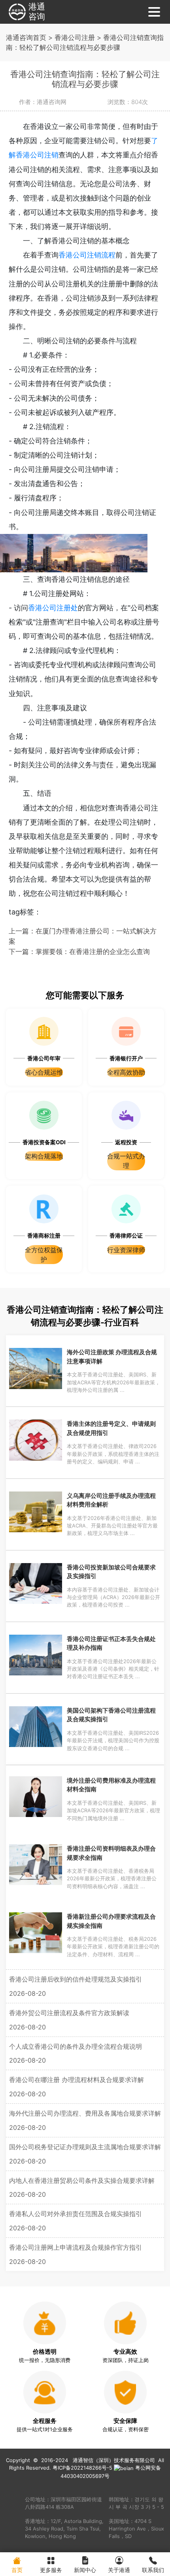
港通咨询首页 (26, 37)
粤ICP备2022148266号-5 (82, 2468)
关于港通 (119, 2570)
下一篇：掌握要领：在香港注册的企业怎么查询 (79, 951)
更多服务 (51, 2570)
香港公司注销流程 (87, 255)
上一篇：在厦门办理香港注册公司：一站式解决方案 (83, 936)
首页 (17, 2570)
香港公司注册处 (53, 608)
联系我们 (153, 2570)
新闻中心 (85, 2570)
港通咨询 (37, 12)
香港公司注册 (75, 37)
